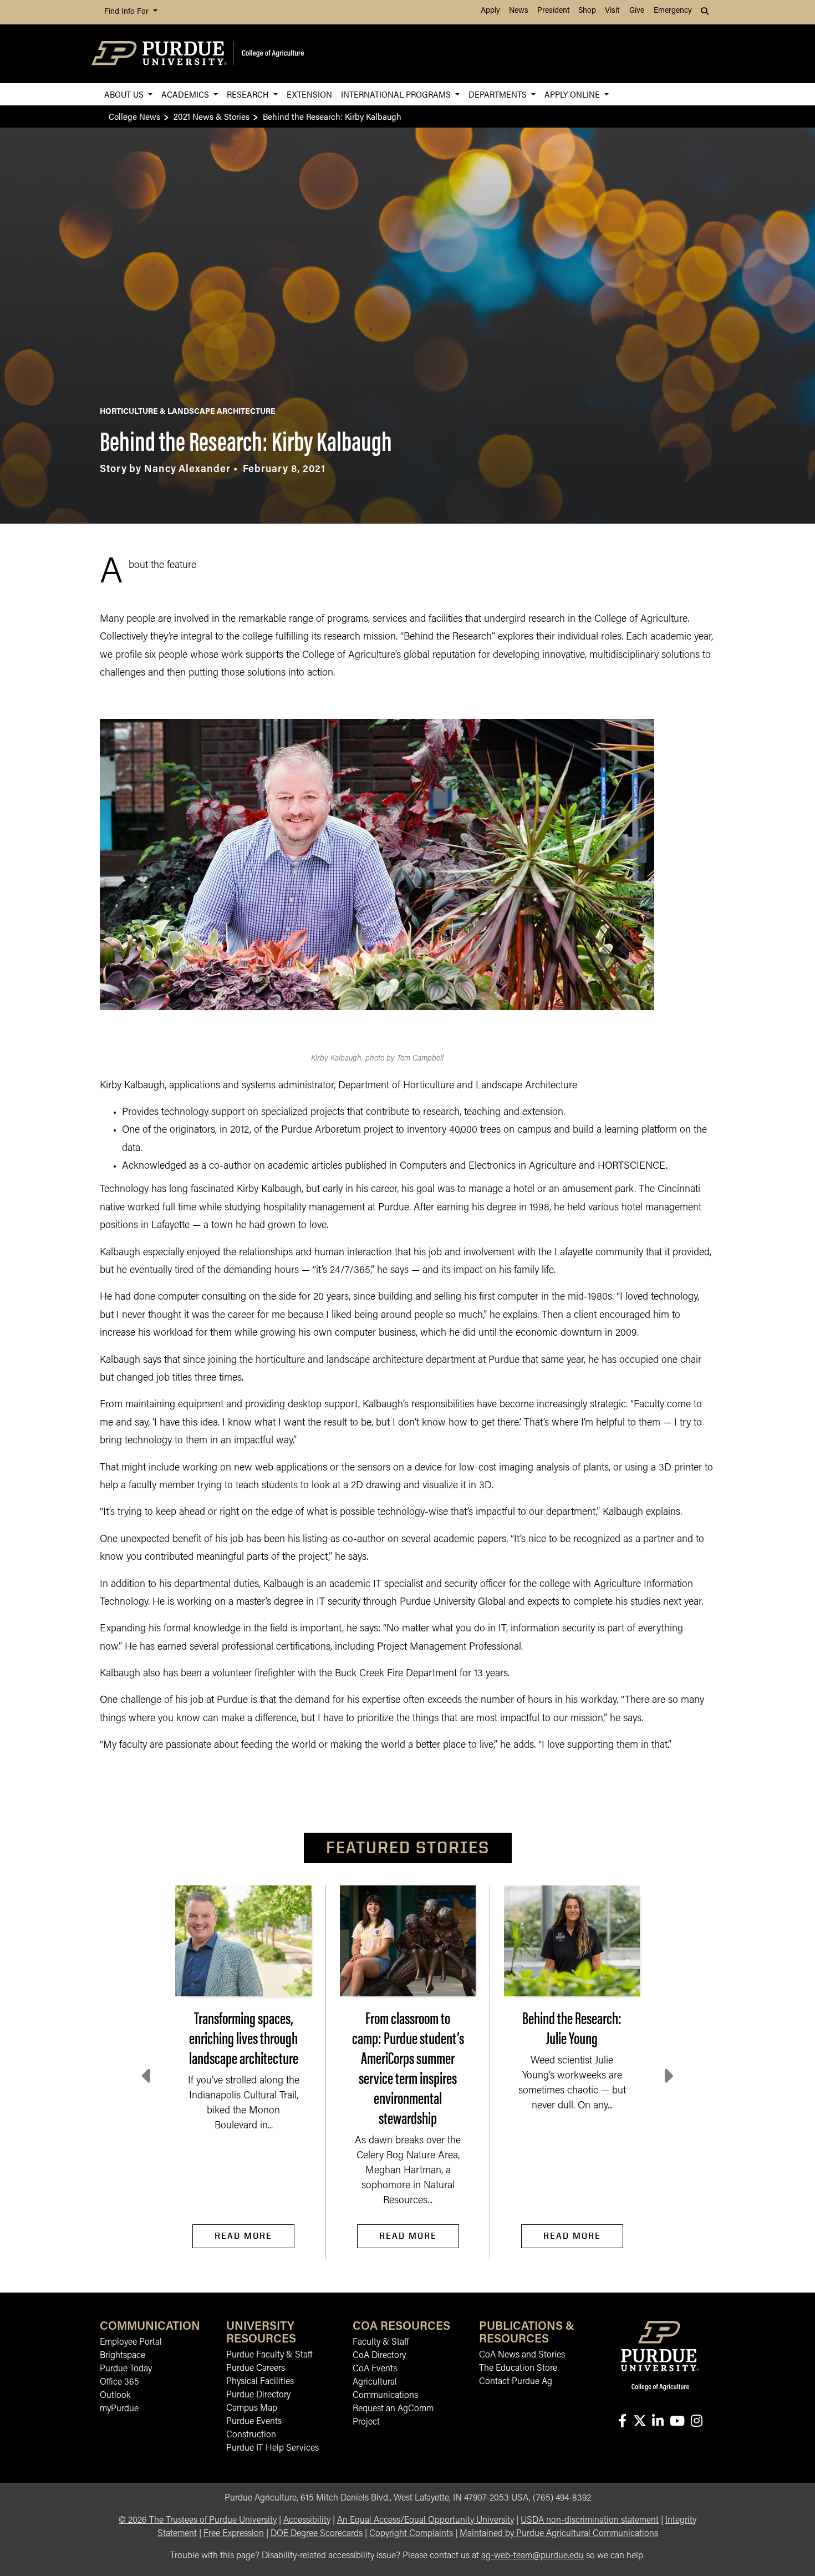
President (553, 11)
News (519, 11)
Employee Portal (131, 2342)
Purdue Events (254, 2422)
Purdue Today (126, 2369)
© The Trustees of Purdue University (198, 2521)
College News (134, 116)
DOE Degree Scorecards (317, 2534)
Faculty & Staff (381, 2342)
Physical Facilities (260, 2382)
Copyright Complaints (411, 2534)
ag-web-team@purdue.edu (533, 2556)
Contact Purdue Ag (516, 2382)
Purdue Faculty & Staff (269, 2355)
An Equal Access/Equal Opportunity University (426, 2521)
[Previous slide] (147, 2076)
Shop (587, 11)
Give (637, 11)
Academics (186, 94)
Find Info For (128, 12)
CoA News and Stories (522, 2355)
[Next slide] (668, 2076)
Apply (490, 11)
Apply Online (573, 94)
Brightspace (123, 2356)
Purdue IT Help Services (272, 2448)
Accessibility (307, 2521)
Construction (251, 2435)
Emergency (673, 11)
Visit (612, 11)
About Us (125, 94)
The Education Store (518, 2369)
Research (249, 94)
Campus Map (252, 2408)
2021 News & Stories (212, 116)
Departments (499, 94)
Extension (309, 94)
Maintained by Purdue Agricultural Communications (559, 2534)
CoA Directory (379, 2356)
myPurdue (119, 2409)
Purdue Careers (256, 2369)
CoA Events (375, 2369)
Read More (243, 2236)
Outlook (115, 2396)
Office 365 (119, 2382)
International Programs (397, 94)
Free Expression (234, 2534)
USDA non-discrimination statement (590, 2521)
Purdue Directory (258, 2395)
